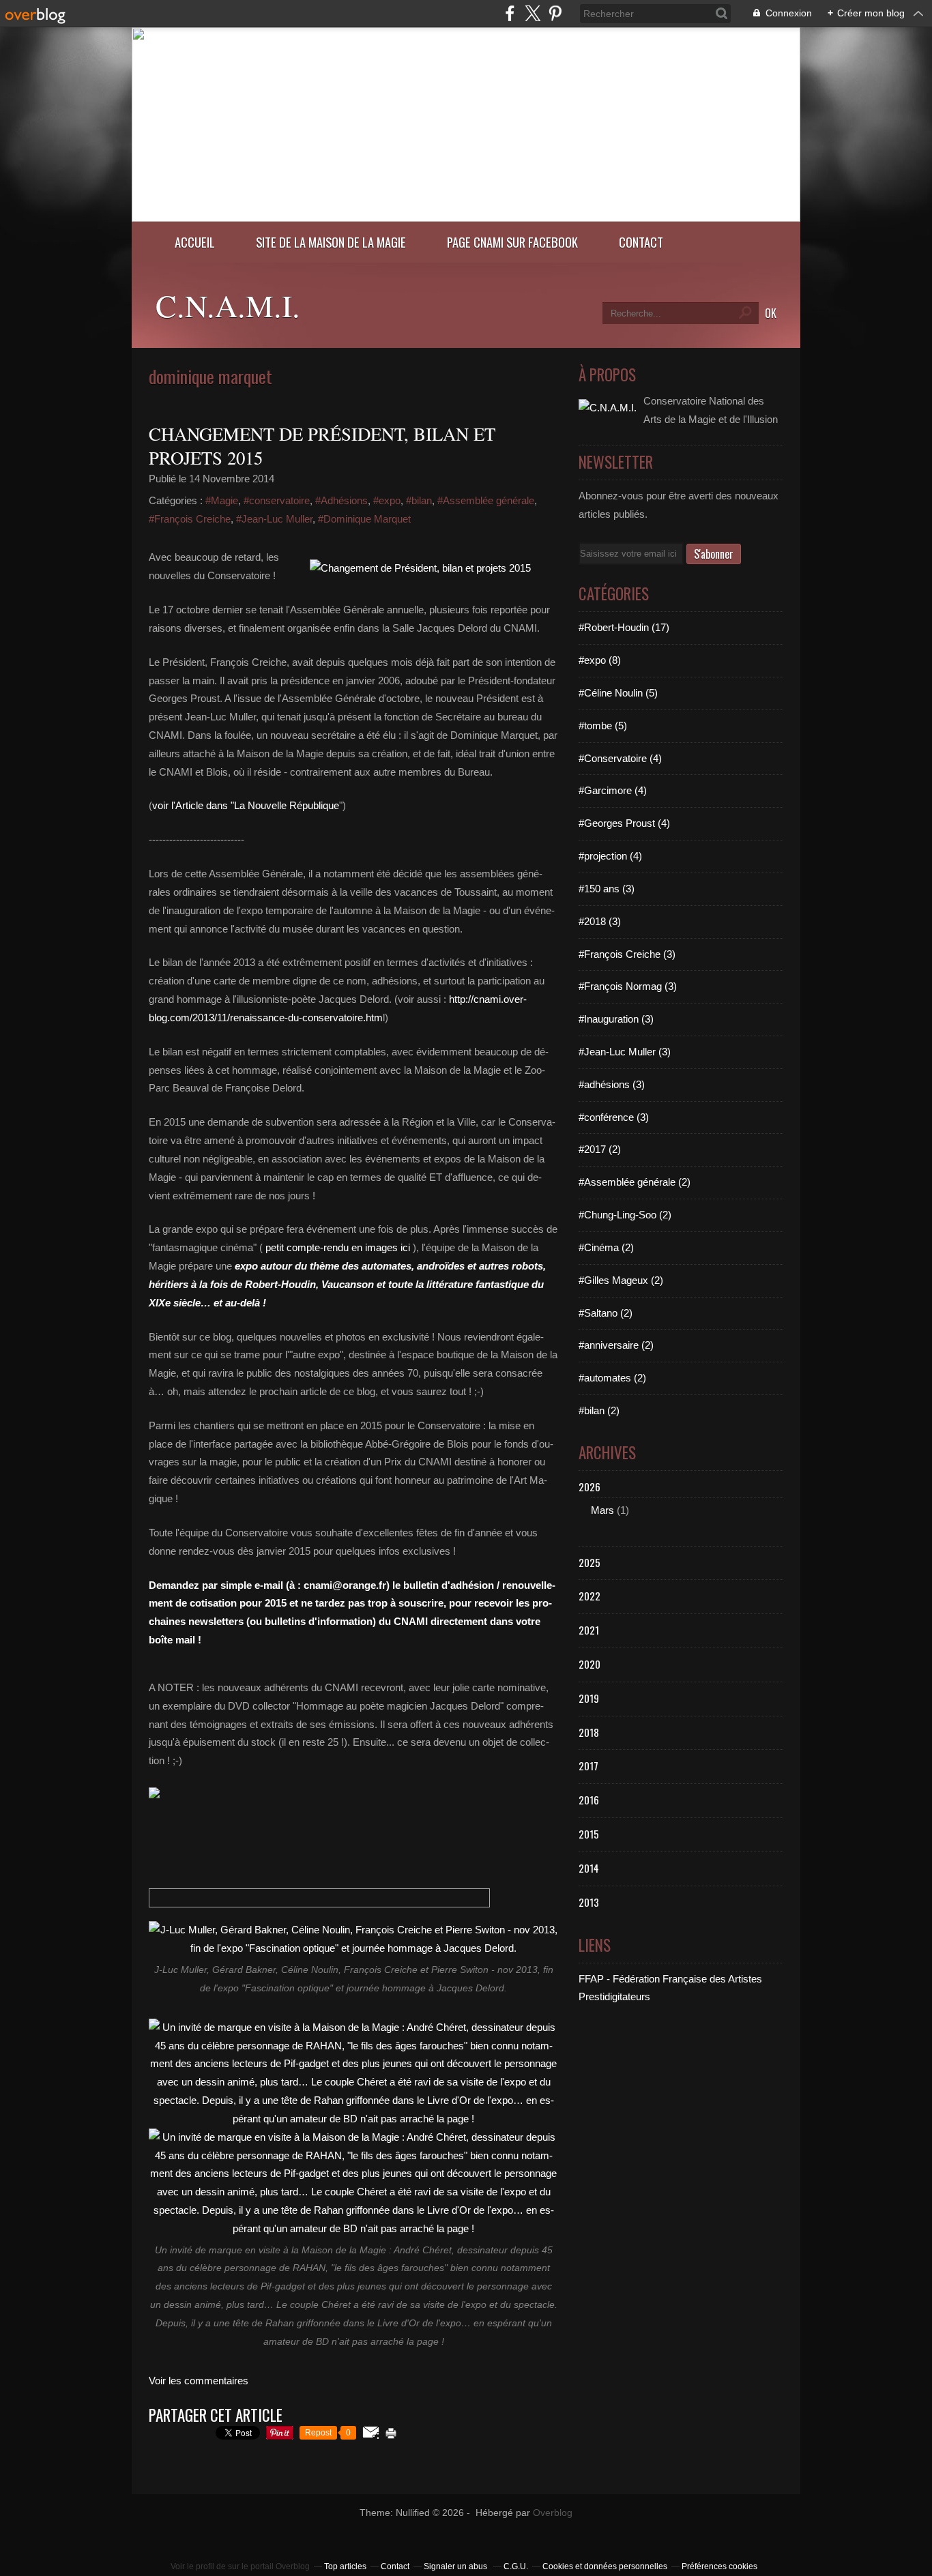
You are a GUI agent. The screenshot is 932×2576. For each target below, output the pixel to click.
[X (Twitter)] (533, 13)
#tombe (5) (603, 726)
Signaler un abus (456, 2566)
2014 (589, 1868)
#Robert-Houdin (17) (624, 627)
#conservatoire (277, 500)
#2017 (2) (600, 1149)
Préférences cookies (719, 2566)
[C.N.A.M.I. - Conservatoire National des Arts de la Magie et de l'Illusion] (466, 218)
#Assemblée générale (486, 500)
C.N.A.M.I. (228, 305)
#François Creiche (190, 519)
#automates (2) (612, 1378)
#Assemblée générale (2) (635, 1182)
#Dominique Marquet (364, 519)
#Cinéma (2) (606, 1247)
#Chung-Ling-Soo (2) (625, 1215)
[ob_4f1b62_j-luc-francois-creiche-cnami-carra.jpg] (420, 568)
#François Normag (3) (628, 986)
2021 (589, 1630)
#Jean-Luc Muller (274, 519)
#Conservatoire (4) (620, 758)
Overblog (553, 2513)
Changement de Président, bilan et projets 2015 (322, 446)
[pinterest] (555, 13)
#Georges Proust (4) (624, 823)
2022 (589, 1596)
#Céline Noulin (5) (618, 693)
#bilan (419, 500)
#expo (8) (600, 660)
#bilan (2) (599, 1410)
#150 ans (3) (607, 889)
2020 (589, 1664)
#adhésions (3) (612, 1084)
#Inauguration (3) (616, 1019)
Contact (641, 242)
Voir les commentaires (199, 2381)
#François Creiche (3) (627, 954)
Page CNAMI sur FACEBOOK (512, 242)
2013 (589, 1902)
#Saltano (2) (606, 1313)
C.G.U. (516, 2566)
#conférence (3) (614, 1117)
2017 (588, 1766)
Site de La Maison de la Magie (331, 242)
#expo (387, 500)
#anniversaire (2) (616, 1345)
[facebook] (510, 13)
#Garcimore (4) (613, 790)
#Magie (222, 500)
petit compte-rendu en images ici (338, 1247)
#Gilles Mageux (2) (621, 1280)
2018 (589, 1732)
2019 (589, 1698)
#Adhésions (341, 500)
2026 (589, 1487)
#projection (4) (610, 856)
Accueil (195, 242)
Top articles (345, 2566)
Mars (602, 1510)
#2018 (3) (600, 921)
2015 (589, 1834)
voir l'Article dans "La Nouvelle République (246, 805)
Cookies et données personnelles (605, 2566)
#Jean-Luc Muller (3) (625, 1052)
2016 (589, 1800)
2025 (589, 1562)
